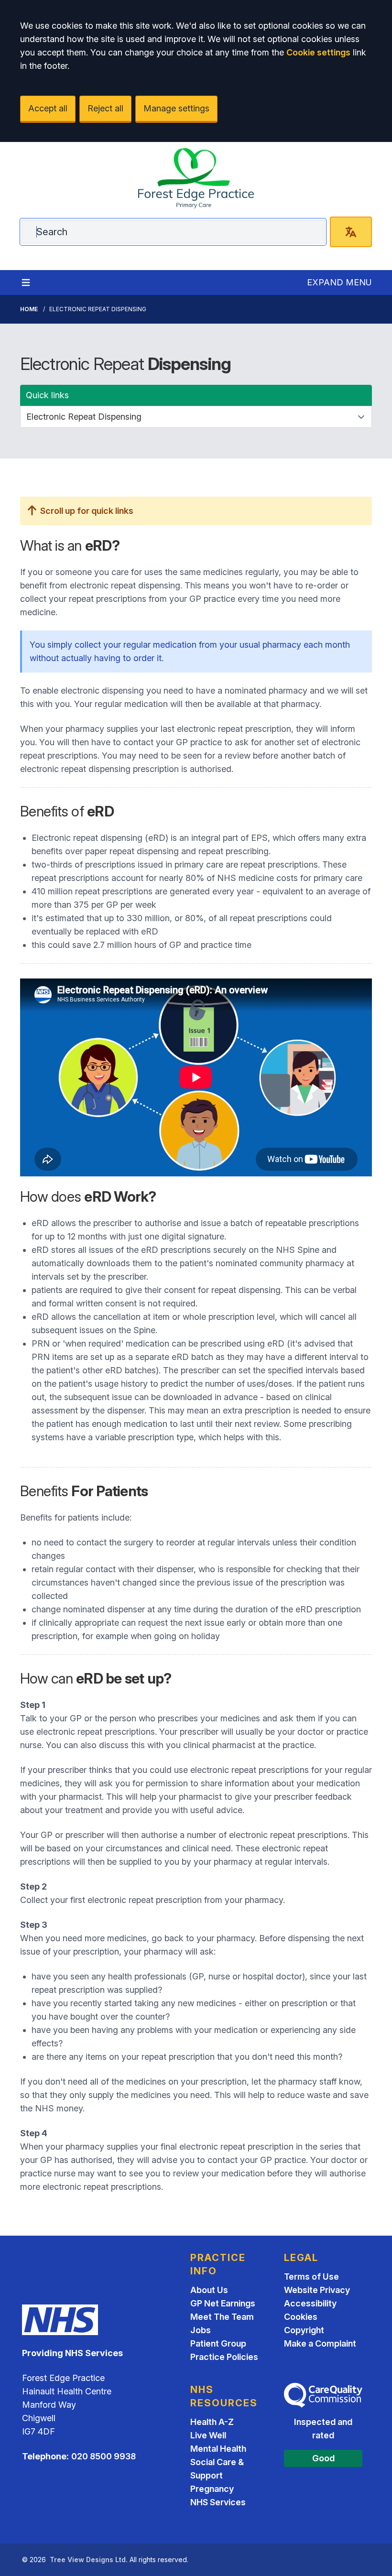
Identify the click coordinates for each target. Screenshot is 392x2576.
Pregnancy (212, 2489)
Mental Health (218, 2449)
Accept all (48, 108)
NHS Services (218, 2502)
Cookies (301, 2317)
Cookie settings (318, 52)
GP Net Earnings (223, 2303)
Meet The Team (222, 2317)
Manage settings (176, 108)
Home (29, 309)
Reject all (105, 108)
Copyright (304, 2330)
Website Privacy (317, 2290)
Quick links (47, 395)
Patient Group (218, 2343)
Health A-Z (212, 2422)
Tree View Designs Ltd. (89, 2560)
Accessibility (310, 2303)
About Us (209, 2290)
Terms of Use (311, 2277)
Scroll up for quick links (86, 511)
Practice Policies (224, 2357)
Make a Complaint (320, 2343)
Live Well (208, 2435)
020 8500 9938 (103, 2456)
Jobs (201, 2330)
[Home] (196, 178)
